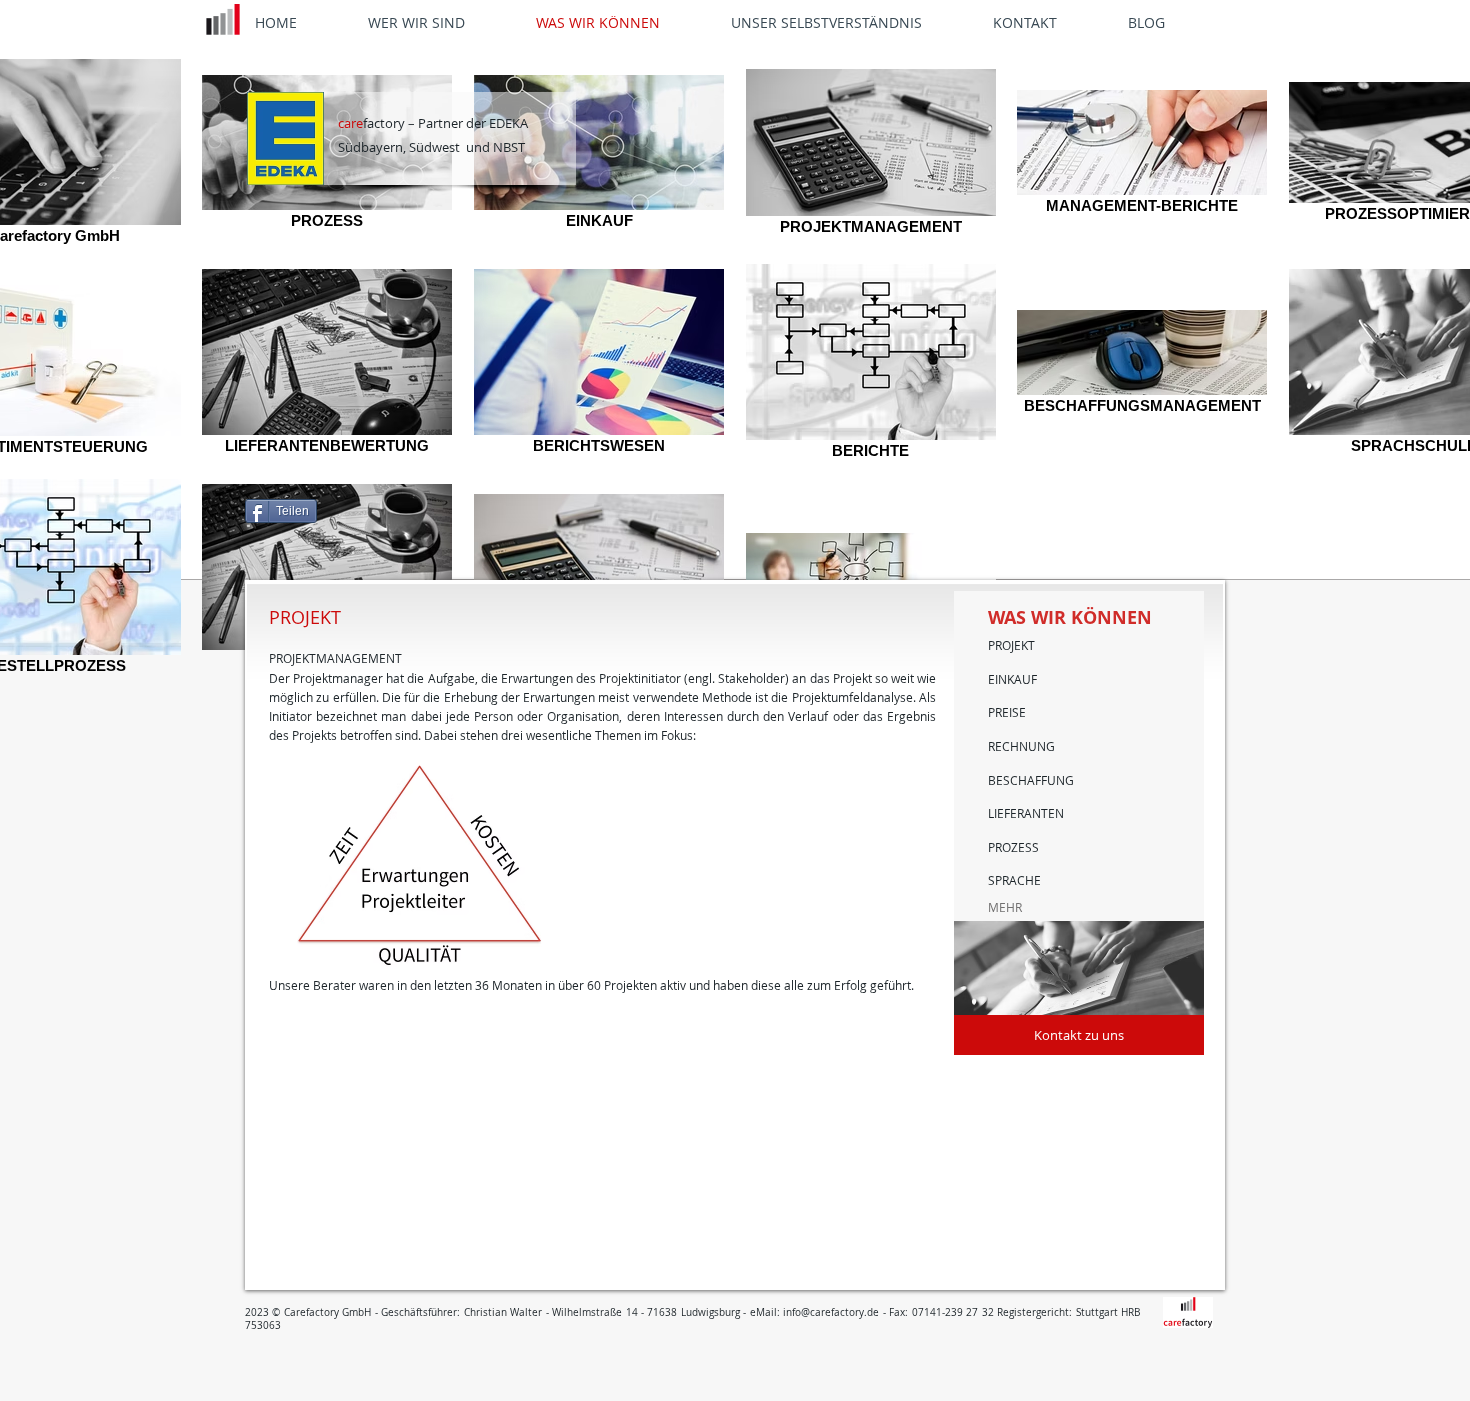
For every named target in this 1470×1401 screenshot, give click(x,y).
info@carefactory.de (831, 1312)
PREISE (1007, 712)
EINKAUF (1012, 679)
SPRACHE (1014, 880)
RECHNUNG (1021, 746)
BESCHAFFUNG (1031, 780)
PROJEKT (1011, 645)
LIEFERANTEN (1026, 813)
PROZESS (1013, 847)
